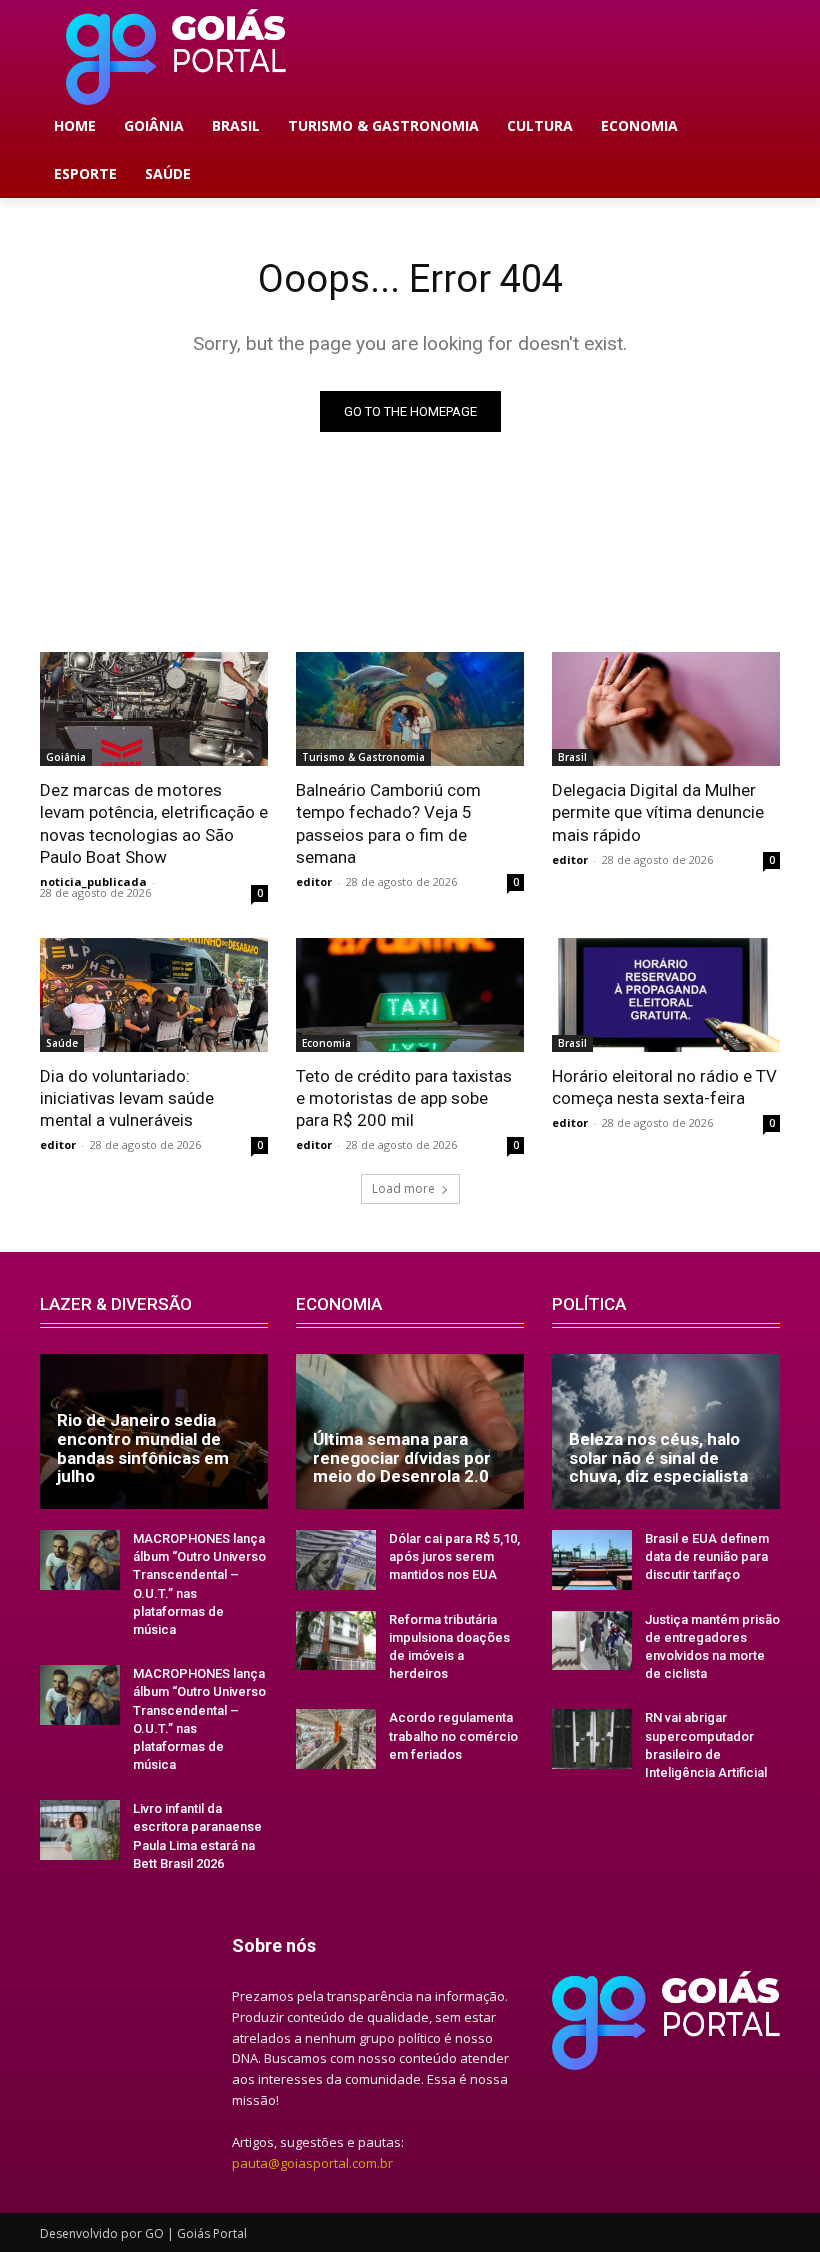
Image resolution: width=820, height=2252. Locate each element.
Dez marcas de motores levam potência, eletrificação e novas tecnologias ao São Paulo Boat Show (154, 823)
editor (314, 881)
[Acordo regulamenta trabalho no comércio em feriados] (336, 1739)
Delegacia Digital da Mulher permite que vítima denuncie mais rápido (658, 812)
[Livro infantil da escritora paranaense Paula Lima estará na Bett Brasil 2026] (80, 1830)
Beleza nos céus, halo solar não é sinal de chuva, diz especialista (658, 1457)
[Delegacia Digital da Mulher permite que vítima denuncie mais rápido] (666, 709)
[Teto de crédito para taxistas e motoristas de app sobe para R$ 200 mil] (410, 995)
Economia (326, 1043)
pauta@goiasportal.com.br (312, 2163)
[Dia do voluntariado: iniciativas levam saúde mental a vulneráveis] (154, 995)
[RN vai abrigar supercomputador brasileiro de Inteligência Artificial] (592, 1739)
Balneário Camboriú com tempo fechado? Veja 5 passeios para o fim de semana (388, 823)
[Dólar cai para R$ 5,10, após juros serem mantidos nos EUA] (336, 1560)
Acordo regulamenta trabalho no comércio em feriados (453, 1735)
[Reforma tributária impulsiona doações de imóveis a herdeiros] (336, 1641)
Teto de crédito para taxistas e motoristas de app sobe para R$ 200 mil (404, 1098)
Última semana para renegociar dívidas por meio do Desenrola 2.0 (402, 1457)
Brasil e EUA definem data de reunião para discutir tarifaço (707, 1556)
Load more (403, 1188)
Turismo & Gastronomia (363, 757)
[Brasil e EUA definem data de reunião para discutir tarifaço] (592, 1560)
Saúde (62, 1043)
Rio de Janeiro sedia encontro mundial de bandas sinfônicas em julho (143, 1448)
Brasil (572, 757)
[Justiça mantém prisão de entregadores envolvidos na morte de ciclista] (592, 1641)
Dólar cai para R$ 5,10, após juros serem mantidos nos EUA (454, 1556)
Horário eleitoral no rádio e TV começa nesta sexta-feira (664, 1087)
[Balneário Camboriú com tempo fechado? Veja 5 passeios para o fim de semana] (410, 709)
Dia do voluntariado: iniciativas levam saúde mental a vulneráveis (127, 1098)
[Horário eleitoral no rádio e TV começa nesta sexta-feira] (666, 995)
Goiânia (66, 757)
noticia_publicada (93, 881)
